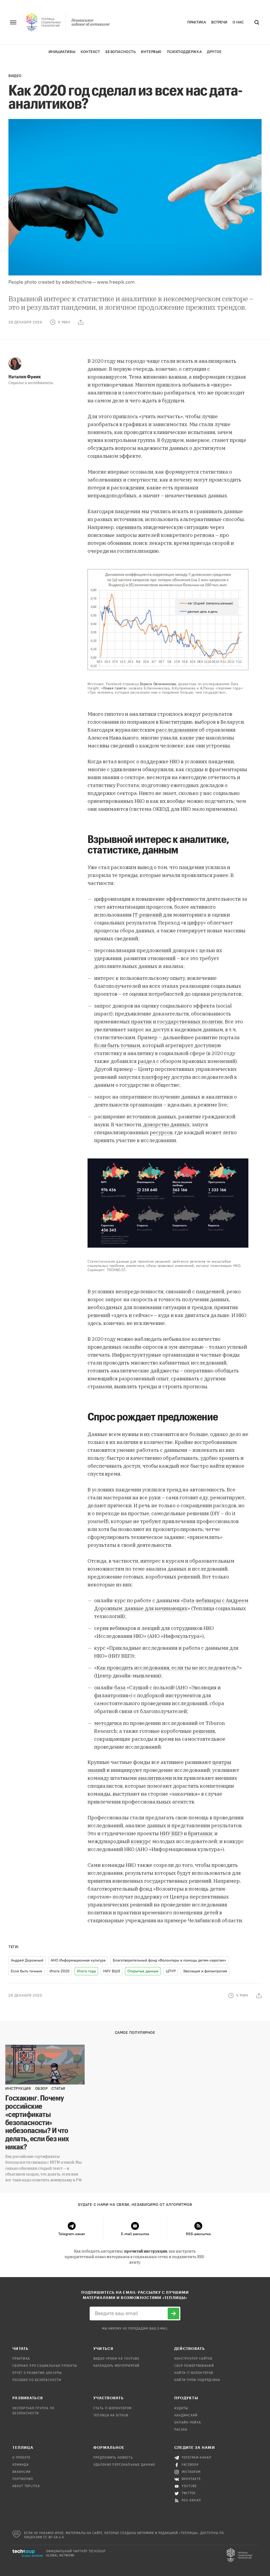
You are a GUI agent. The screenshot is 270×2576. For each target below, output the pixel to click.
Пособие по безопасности (37, 2380)
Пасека (181, 2430)
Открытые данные (143, 1971)
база (120, 1687)
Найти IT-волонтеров (194, 2373)
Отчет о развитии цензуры (37, 2373)
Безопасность (121, 52)
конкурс (141, 1841)
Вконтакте (191, 2479)
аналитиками (155, 1778)
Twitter (189, 2493)
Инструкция (18, 2089)
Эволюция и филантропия (205, 1971)
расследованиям (177, 730)
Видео (15, 76)
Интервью (151, 52)
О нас (238, 22)
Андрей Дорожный (27, 1960)
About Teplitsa (26, 2486)
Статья (58, 2089)
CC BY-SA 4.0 (54, 2537)
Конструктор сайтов (193, 2359)
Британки (200, 1833)
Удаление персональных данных (124, 2465)
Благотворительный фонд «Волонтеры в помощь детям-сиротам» (169, 1960)
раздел (147, 1061)
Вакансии (21, 2472)
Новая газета (114, 688)
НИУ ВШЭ (171, 1833)
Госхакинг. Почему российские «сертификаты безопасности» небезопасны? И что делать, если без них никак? (37, 2122)
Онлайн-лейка (188, 2423)
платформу (156, 1077)
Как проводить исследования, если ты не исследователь (167, 1668)
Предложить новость (113, 2458)
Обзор (41, 2089)
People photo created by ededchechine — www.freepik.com (72, 282)
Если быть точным (117, 1045)
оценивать (129, 527)
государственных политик (190, 1022)
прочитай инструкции (146, 2251)
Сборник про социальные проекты (45, 2366)
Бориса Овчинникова (158, 684)
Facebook (190, 2465)
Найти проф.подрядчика (197, 2380)
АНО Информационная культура (78, 1960)
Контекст (90, 52)
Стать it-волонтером (112, 2408)
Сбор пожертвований (194, 2366)
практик (141, 1022)
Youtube (189, 2486)
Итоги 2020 (60, 1971)
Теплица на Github (111, 2416)
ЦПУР (171, 1971)
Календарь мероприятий (117, 2366)
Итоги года (86, 1971)
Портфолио (23, 2479)
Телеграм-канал (197, 2458)
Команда (21, 2465)
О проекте (21, 2458)
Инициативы (62, 52)
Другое (214, 52)
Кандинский (186, 2416)
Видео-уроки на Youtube (116, 2359)
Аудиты (181, 2408)
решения (204, 1731)
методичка (108, 1723)
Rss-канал (191, 2501)
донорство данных (166, 1124)
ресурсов (161, 1132)
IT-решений (147, 915)
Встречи (219, 22)
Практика (197, 22)
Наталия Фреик (25, 376)
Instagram (191, 2472)
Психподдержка (184, 52)
